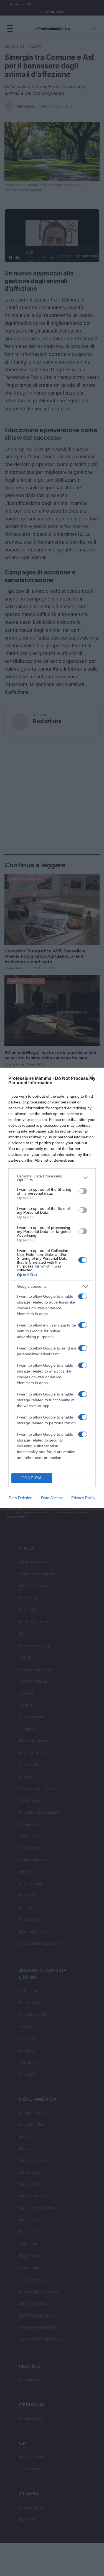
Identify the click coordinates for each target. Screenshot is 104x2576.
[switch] (83, 1191)
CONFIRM (32, 1478)
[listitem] (52, 1178)
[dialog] (52, 1288)
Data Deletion (21, 1498)
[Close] (93, 1079)
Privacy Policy (83, 1498)
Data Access (52, 1498)
